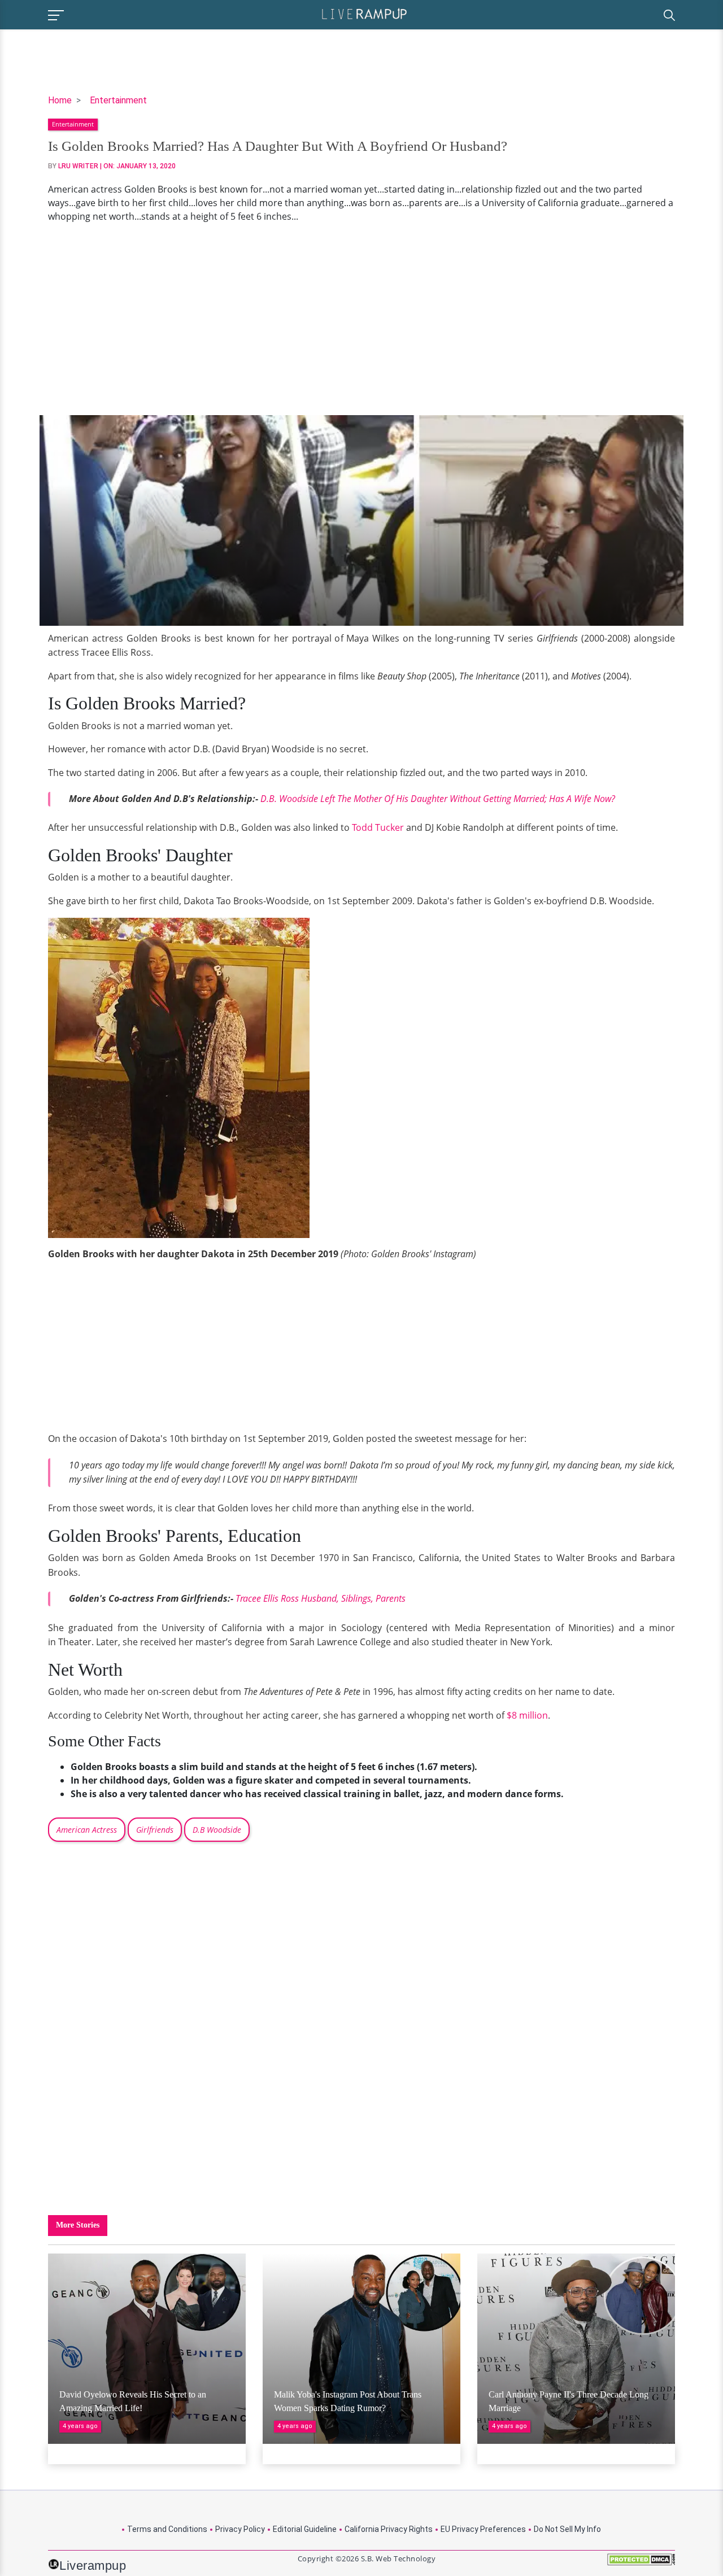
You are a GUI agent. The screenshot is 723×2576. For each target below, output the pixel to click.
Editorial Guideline (305, 2529)
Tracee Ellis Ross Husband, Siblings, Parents (321, 1598)
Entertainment (118, 100)
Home (60, 100)
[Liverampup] (364, 13)
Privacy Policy (240, 2529)
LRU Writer (78, 166)
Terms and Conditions (167, 2529)
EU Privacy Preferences (483, 2529)
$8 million (527, 1715)
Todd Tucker (378, 827)
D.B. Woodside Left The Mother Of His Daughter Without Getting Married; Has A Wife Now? (438, 799)
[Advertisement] (361, 319)
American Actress (87, 1830)
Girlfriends (155, 1830)
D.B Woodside (217, 1830)
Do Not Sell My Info (567, 2529)
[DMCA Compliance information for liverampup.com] (641, 2563)
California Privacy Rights (389, 2529)
